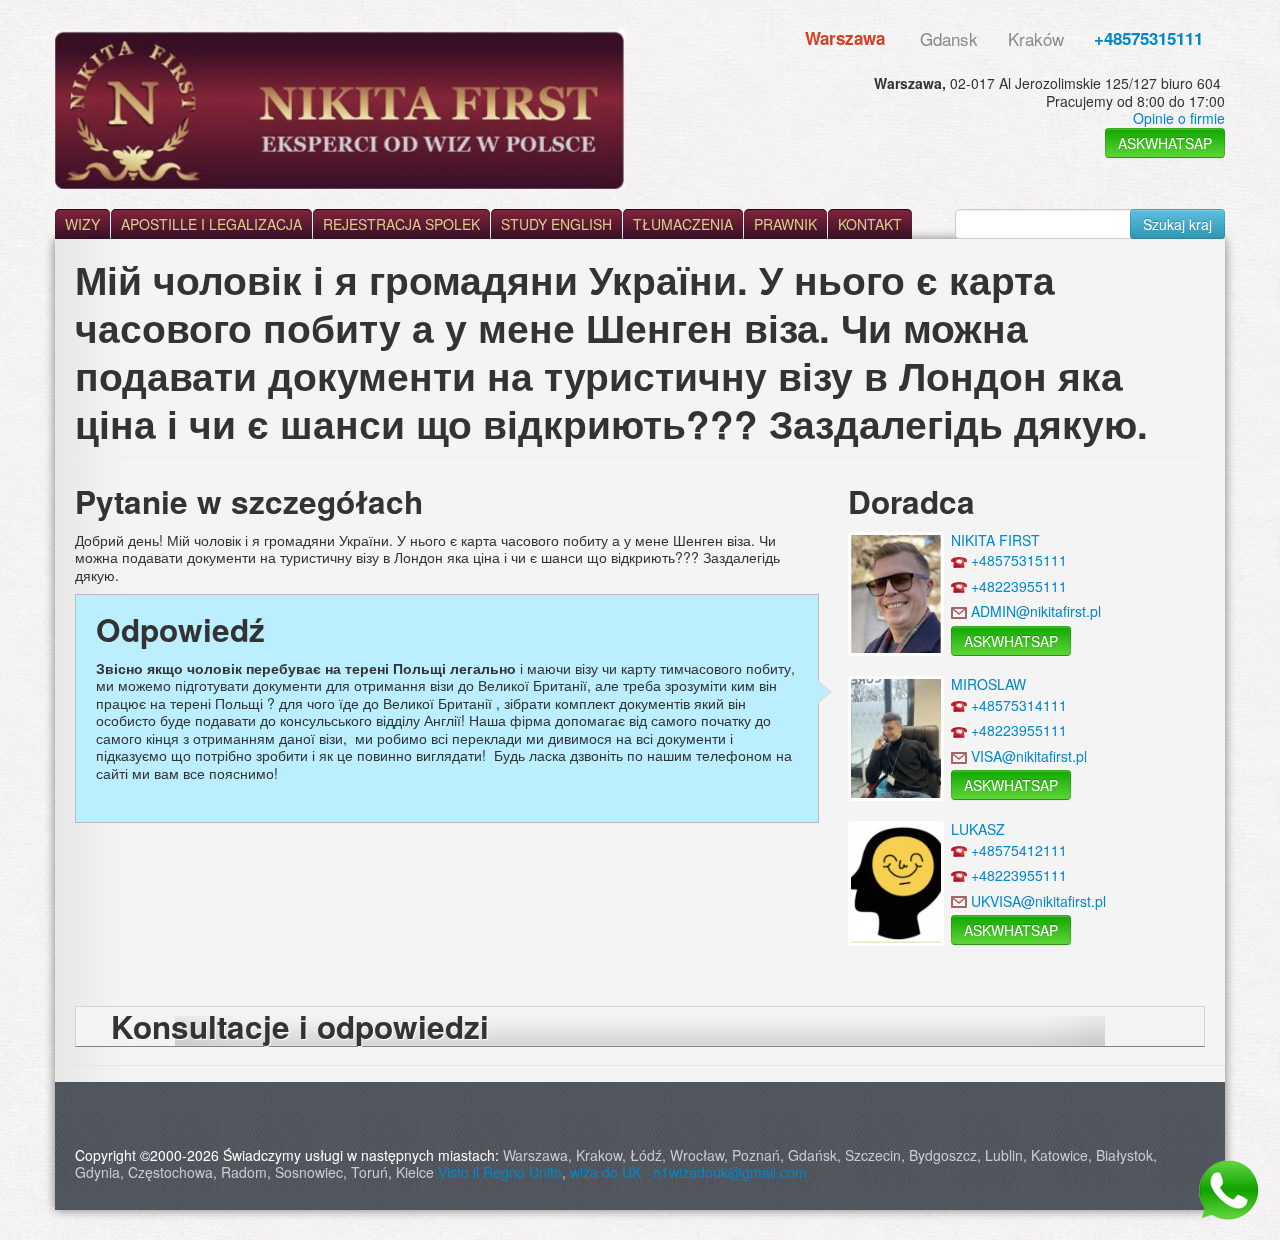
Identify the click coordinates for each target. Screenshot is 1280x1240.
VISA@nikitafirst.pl (1029, 756)
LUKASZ (978, 829)
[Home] (340, 109)
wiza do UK (609, 1172)
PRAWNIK (785, 224)
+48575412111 (1019, 850)
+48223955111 (1019, 586)
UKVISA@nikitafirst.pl (1038, 901)
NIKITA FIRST (995, 540)
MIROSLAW (988, 684)
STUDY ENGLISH (556, 224)
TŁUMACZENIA (683, 224)
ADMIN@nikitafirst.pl (1036, 611)
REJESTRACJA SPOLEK (401, 224)
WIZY (82, 224)
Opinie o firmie (1179, 118)
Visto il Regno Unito (500, 1172)
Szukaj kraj (1177, 224)
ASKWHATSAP (1165, 143)
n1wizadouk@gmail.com (730, 1172)
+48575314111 (1019, 705)
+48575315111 (1148, 38)
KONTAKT (870, 224)
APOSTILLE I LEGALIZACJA (211, 224)
